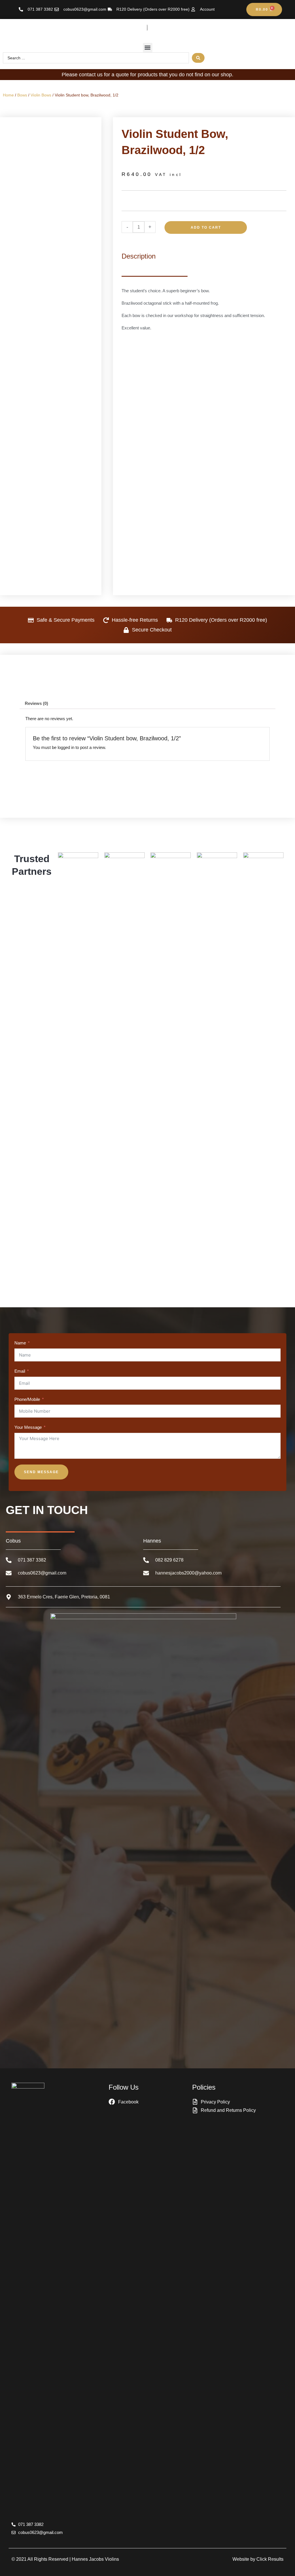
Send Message (41, 1472)
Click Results (270, 2559)
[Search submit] (198, 58)
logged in (66, 747)
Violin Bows (41, 95)
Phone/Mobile (27, 1399)
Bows (22, 95)
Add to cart (206, 227)
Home (8, 95)
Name (20, 1343)
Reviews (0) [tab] (36, 703)
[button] (148, 48)
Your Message (28, 1427)
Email (20, 1371)
